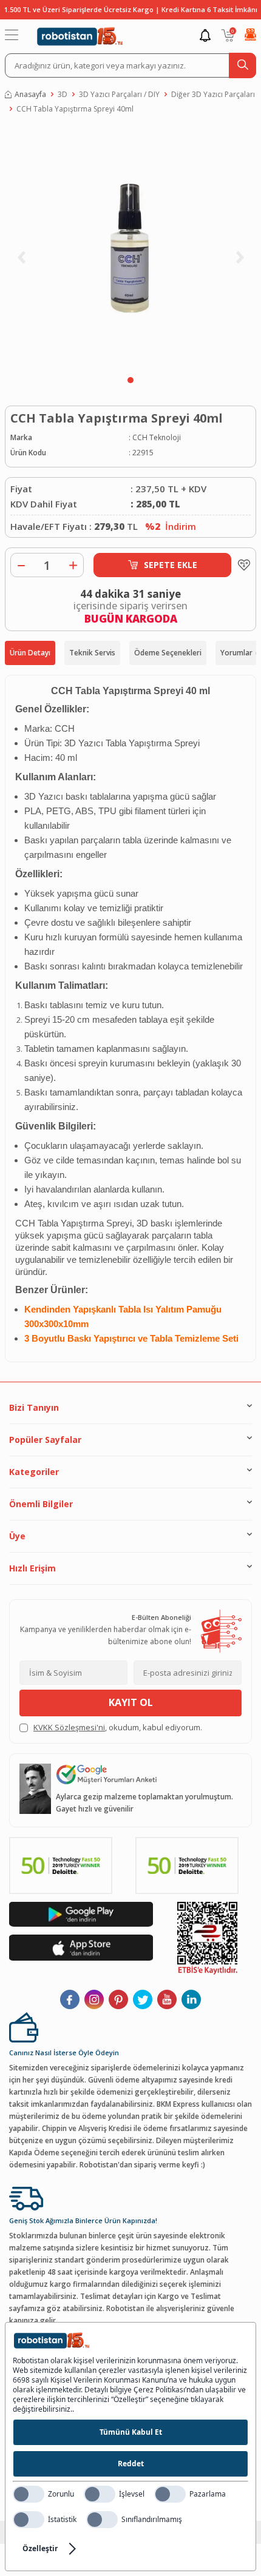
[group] (130, 248)
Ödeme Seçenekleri (168, 653)
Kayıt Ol (131, 1702)
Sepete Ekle (171, 565)
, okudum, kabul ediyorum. (118, 1727)
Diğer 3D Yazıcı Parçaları (213, 94)
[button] (130, 380)
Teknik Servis (92, 653)
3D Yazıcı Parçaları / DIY (119, 94)
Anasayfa (30, 94)
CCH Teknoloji (157, 437)
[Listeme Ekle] (241, 565)
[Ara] (242, 65)
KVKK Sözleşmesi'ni (69, 1727)
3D (63, 94)
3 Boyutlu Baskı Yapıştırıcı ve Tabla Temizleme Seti (131, 1339)
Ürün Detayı (30, 653)
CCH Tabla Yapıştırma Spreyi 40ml (75, 109)
